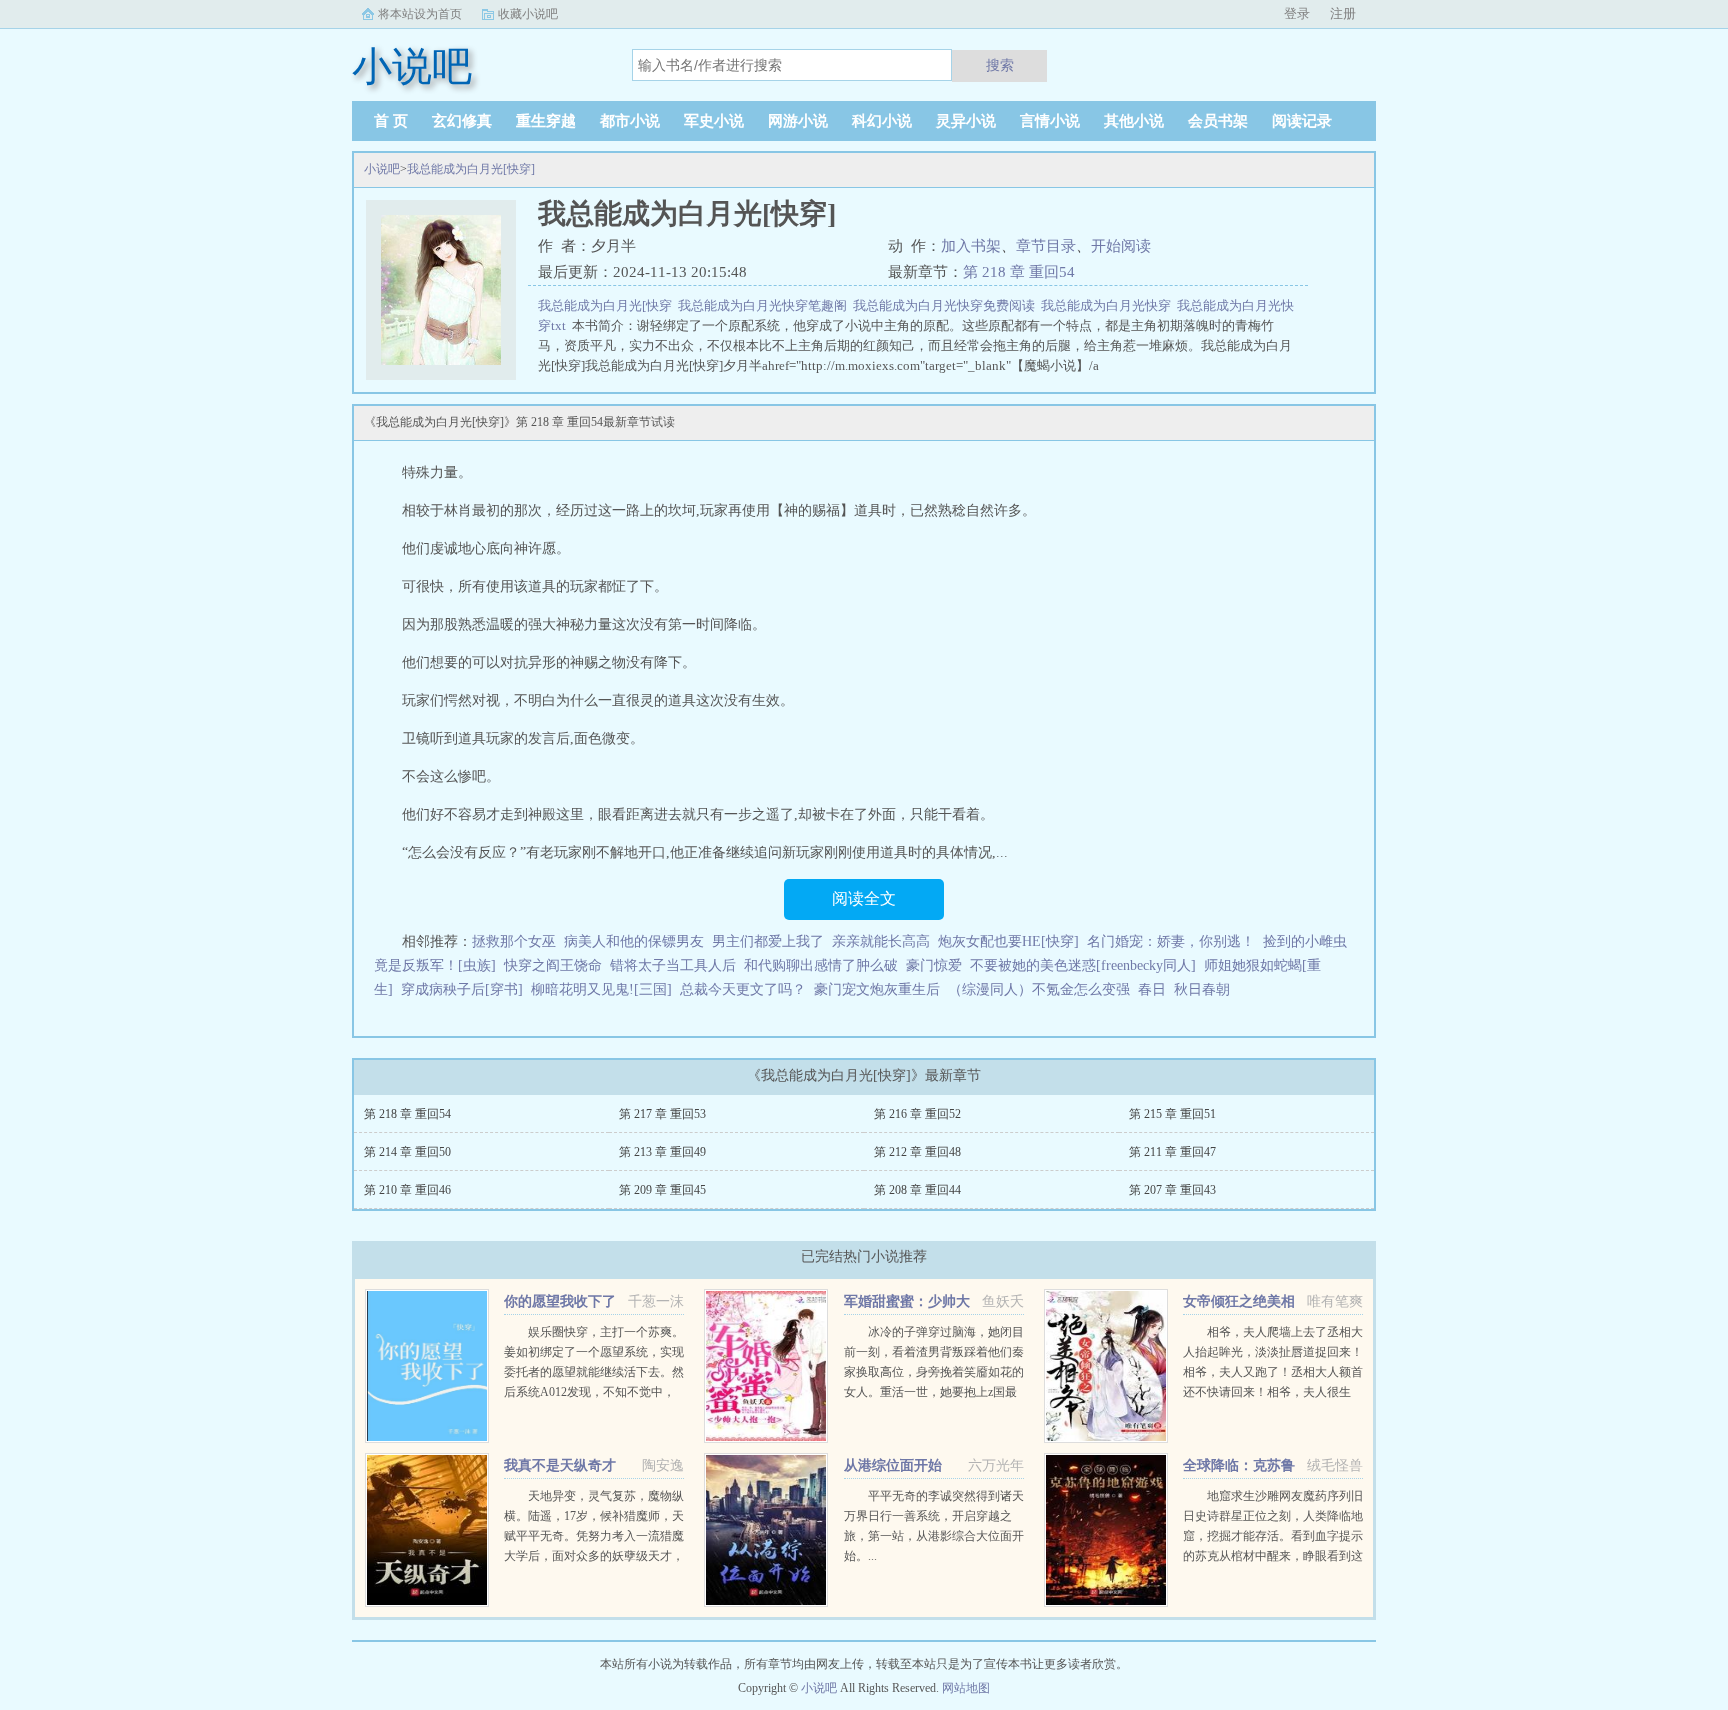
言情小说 (1050, 121)
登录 (1297, 13)
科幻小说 (882, 121)
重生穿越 (546, 121)
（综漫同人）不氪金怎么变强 (1039, 989)
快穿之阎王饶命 (553, 965)
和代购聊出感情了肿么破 (821, 965)
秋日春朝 (1202, 989)
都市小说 (630, 121)
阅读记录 (1302, 121)
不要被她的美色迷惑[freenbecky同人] (1083, 965)
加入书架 (971, 246)
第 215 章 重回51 (1172, 1114)
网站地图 (966, 1688)
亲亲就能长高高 (881, 941)
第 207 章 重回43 (1172, 1190)
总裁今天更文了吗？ (743, 989)
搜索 (1000, 65)
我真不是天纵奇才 (560, 1465)
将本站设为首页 (420, 14)
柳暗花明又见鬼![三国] (601, 989)
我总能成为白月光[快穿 (608, 305)
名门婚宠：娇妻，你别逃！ (1171, 941)
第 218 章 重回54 (1019, 272)
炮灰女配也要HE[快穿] (1008, 941)
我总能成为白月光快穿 (1109, 305)
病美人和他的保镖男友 (634, 941)
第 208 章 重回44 (917, 1190)
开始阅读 (1121, 246)
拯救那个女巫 (514, 941)
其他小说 (1134, 121)
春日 (1152, 989)
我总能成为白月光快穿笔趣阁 (765, 305)
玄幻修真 (462, 121)
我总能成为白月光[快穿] (471, 169)
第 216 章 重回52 (917, 1114)
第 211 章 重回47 (1172, 1152)
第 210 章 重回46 (407, 1190)
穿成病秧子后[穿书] (462, 989)
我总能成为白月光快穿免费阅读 (947, 305)
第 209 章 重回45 (662, 1190)
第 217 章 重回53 (662, 1114)
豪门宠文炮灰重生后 (877, 989)
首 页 (391, 121)
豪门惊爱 (934, 965)
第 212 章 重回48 (917, 1152)
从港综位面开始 (893, 1465)
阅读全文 (864, 898)
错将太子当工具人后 (673, 965)
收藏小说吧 (528, 14)
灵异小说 (966, 121)
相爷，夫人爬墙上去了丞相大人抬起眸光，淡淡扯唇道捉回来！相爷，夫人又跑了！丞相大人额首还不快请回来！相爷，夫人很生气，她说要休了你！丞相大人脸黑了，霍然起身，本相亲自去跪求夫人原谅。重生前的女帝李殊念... (1273, 1392)
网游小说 (798, 121)
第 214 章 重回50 (407, 1152)
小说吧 (382, 169)
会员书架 (1218, 121)
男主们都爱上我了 (768, 941)
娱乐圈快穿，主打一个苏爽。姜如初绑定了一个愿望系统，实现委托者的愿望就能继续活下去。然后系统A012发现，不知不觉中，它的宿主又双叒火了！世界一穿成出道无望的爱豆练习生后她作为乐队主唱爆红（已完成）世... (594, 1392)
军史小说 (714, 121)
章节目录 (1046, 246)
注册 (1343, 13)
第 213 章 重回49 (662, 1152)
